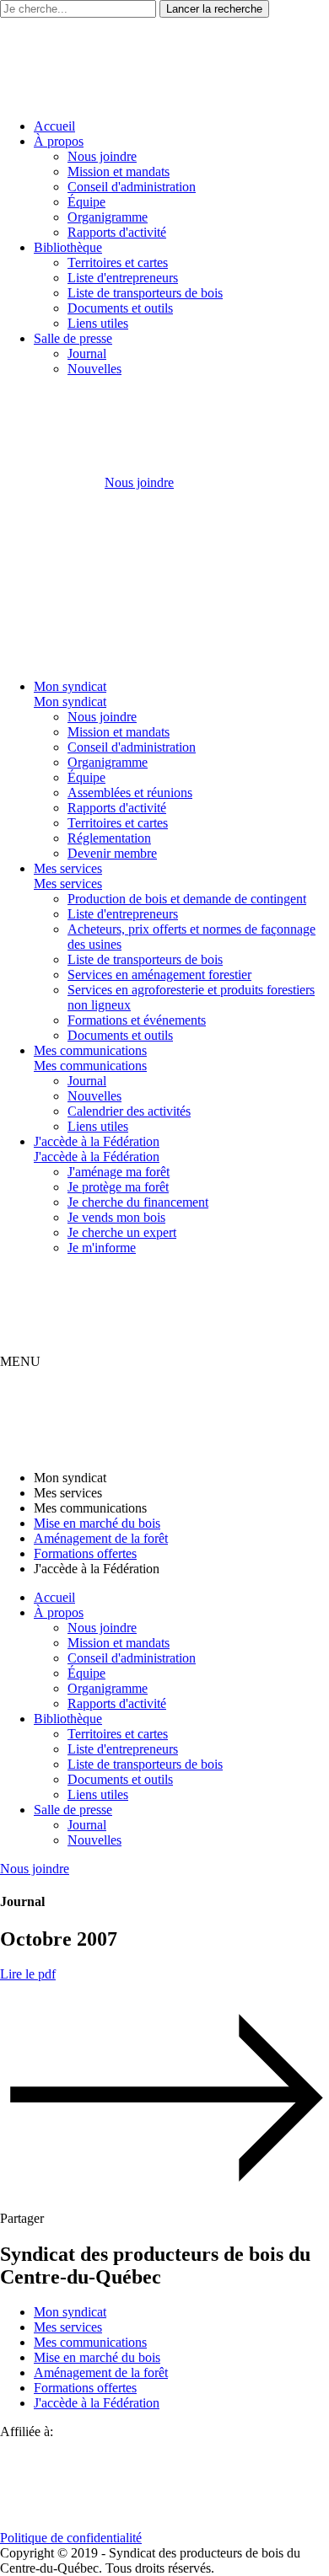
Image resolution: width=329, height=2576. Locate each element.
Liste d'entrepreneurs (123, 278)
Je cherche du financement (138, 1202)
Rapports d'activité (117, 232)
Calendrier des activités (129, 1111)
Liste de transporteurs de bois (145, 293)
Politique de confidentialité (71, 2538)
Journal (87, 353)
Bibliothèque (68, 247)
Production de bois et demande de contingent (187, 899)
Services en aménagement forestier (159, 975)
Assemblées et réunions (130, 793)
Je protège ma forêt (118, 1187)
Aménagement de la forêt (101, 1538)
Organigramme (108, 217)
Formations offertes (85, 1553)
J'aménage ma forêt (119, 1172)
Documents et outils (120, 308)
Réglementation (109, 838)
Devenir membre (112, 853)
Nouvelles (94, 369)
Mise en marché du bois (97, 1523)
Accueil (54, 126)
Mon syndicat (70, 686)
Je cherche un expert (122, 1232)
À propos (59, 141)
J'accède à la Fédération (97, 1141)
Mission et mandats (119, 171)
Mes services (68, 868)
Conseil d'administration (132, 187)
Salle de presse (73, 338)
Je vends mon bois (116, 1217)
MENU (20, 1361)
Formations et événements (137, 1020)
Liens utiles (98, 323)
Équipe (86, 202)
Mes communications (90, 1050)
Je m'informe (102, 1248)
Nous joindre (102, 156)
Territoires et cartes (118, 262)
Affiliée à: (27, 2431)
